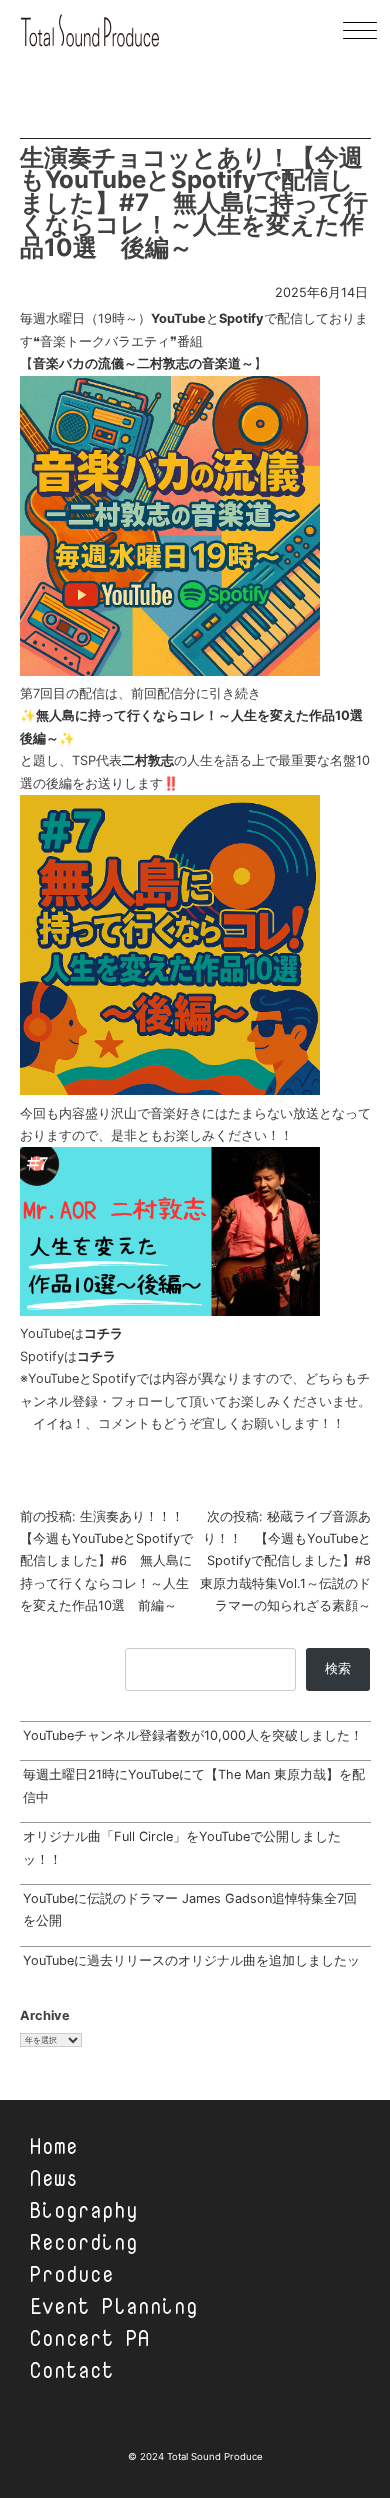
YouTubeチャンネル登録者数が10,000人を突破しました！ (193, 1735)
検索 (338, 1668)
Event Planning (114, 2306)
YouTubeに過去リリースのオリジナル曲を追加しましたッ (191, 1960)
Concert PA (90, 2338)
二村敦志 (148, 760)
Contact (72, 2370)
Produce (72, 2274)
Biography (84, 2210)
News (54, 2178)
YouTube (178, 318)
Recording (84, 2242)
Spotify (241, 318)
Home (54, 2146)
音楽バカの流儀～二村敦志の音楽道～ (143, 363)
